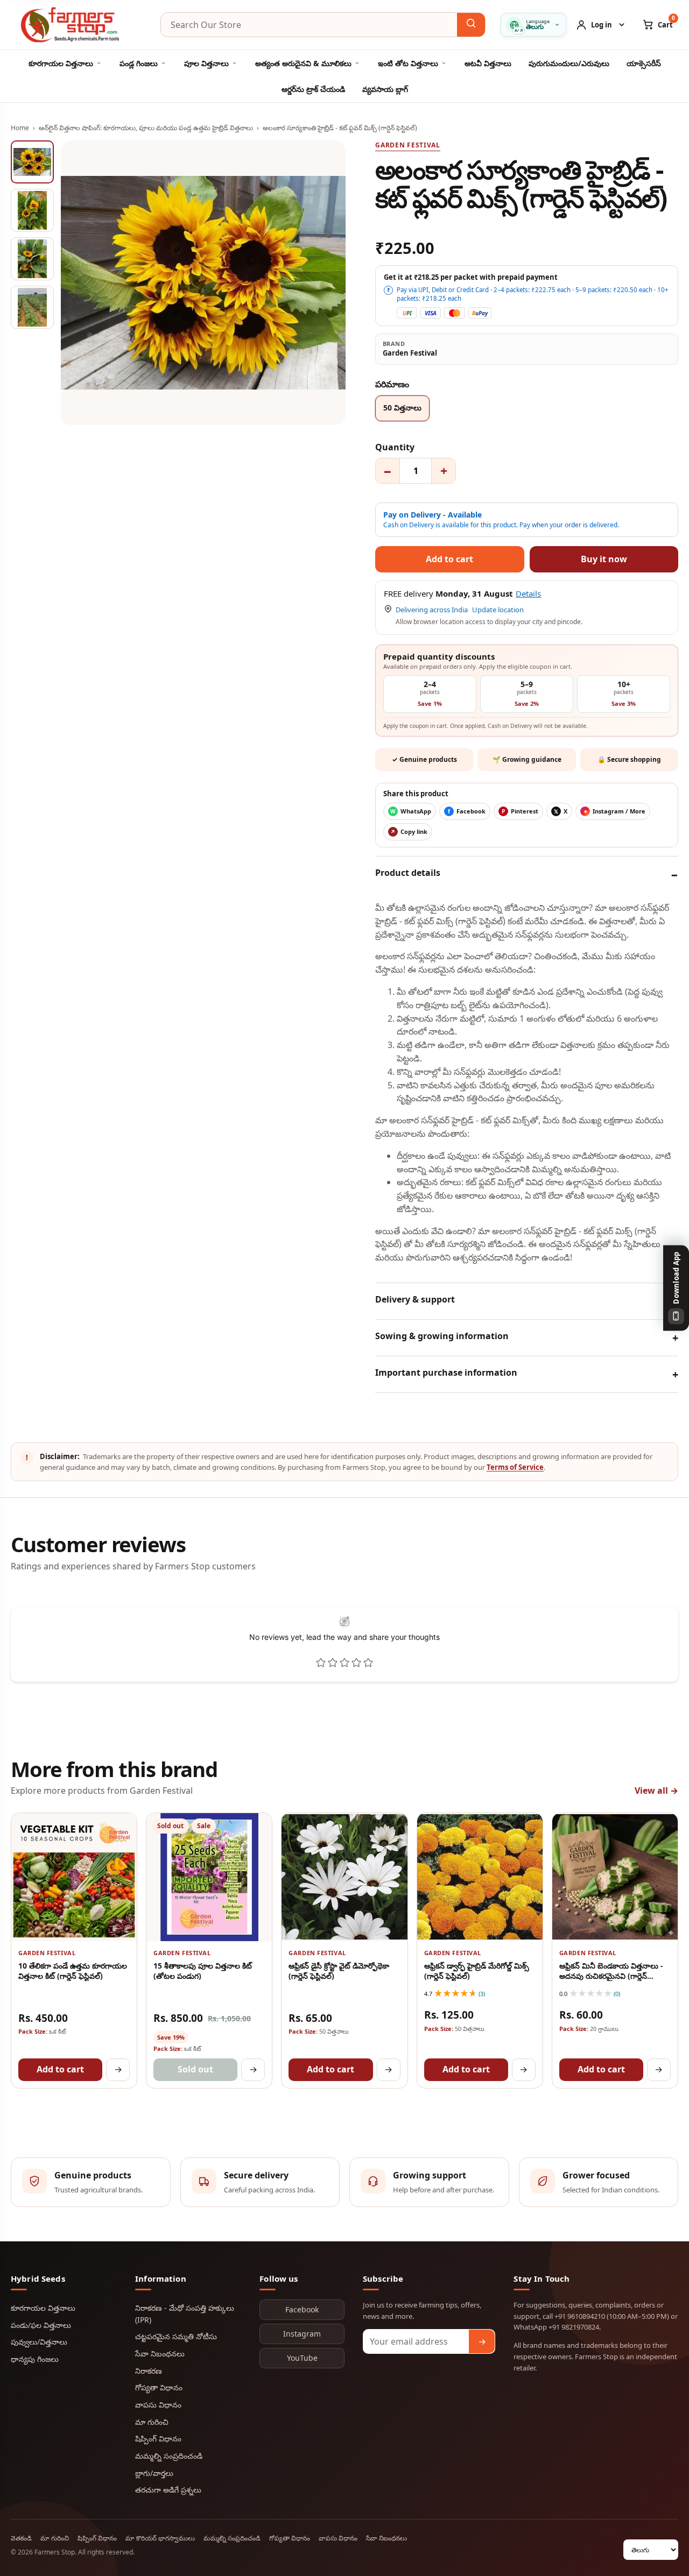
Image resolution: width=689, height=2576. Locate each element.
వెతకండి (21, 2538)
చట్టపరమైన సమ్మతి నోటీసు (176, 2336)
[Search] (471, 25)
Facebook (302, 2309)
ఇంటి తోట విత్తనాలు (408, 63)
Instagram (302, 2334)
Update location (498, 610)
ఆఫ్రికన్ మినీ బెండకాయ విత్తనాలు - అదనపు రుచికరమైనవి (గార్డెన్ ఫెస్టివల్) (611, 1976)
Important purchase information (446, 1372)
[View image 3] (32, 259)
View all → (656, 1791)
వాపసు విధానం (158, 2405)
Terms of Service (515, 1467)
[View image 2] (32, 210)
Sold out (195, 2069)
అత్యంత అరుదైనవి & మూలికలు (303, 63)
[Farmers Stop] (78, 25)
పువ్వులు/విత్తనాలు (39, 2342)
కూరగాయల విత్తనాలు (61, 63)
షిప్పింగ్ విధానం (158, 2439)
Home (20, 128)
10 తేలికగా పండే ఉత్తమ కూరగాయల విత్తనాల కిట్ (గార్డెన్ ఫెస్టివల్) (73, 1971)
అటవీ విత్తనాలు (488, 63)
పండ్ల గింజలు (139, 63)
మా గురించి (152, 2422)
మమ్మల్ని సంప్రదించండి (169, 2456)
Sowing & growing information (442, 1336)
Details (528, 593)
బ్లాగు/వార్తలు (154, 2473)
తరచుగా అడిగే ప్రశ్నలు (168, 2490)
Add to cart (60, 2069)
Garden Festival (408, 145)
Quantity (395, 447)
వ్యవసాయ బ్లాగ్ (385, 89)
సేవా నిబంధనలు (160, 2354)
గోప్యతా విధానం (159, 2387)
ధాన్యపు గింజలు (35, 2359)
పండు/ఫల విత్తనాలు (41, 2325)
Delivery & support (415, 1299)
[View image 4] (32, 307)
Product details (408, 873)
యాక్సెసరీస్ (644, 63)
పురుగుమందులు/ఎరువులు (569, 63)
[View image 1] (32, 162)
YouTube (302, 2358)
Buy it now (604, 559)
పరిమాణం (392, 384)
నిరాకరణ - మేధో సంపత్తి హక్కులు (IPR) (185, 2314)
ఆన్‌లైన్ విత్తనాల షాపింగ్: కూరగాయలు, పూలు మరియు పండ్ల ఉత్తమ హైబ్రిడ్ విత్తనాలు (146, 128)
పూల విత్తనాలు (206, 63)
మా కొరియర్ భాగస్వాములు (160, 2538)
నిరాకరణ (149, 2371)
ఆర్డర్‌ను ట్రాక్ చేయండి (313, 89)
